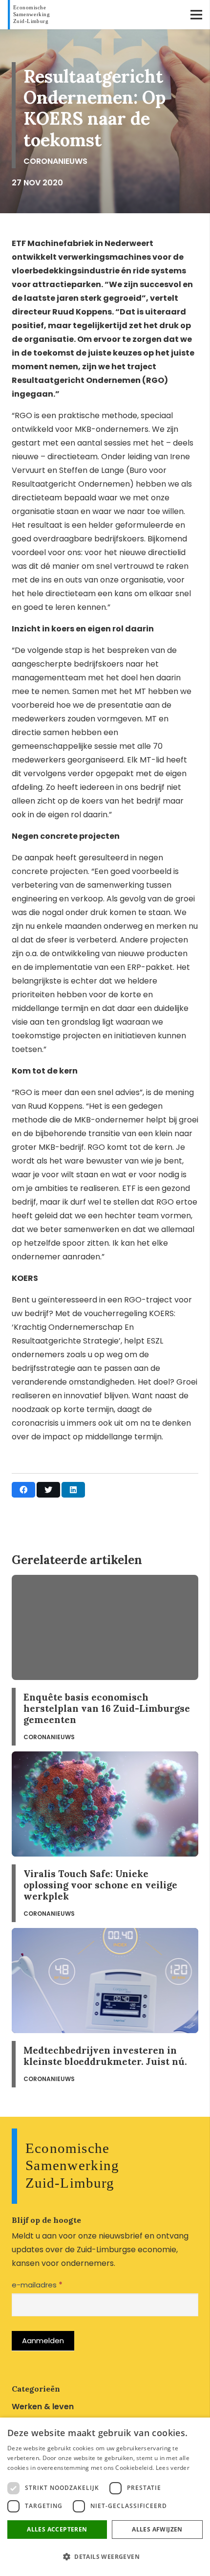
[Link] (31, 15)
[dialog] (105, 2497)
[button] (105, 2557)
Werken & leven (43, 2407)
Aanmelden (43, 2341)
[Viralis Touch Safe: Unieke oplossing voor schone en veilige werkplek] (105, 1837)
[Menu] (196, 15)
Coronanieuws (55, 161)
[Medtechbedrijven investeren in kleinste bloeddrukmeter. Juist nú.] (105, 2008)
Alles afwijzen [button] (157, 2529)
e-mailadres (37, 2285)
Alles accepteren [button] (57, 2529)
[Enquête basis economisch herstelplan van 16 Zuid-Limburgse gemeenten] (105, 1660)
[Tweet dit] (48, 1490)
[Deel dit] (23, 1490)
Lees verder (173, 2468)
